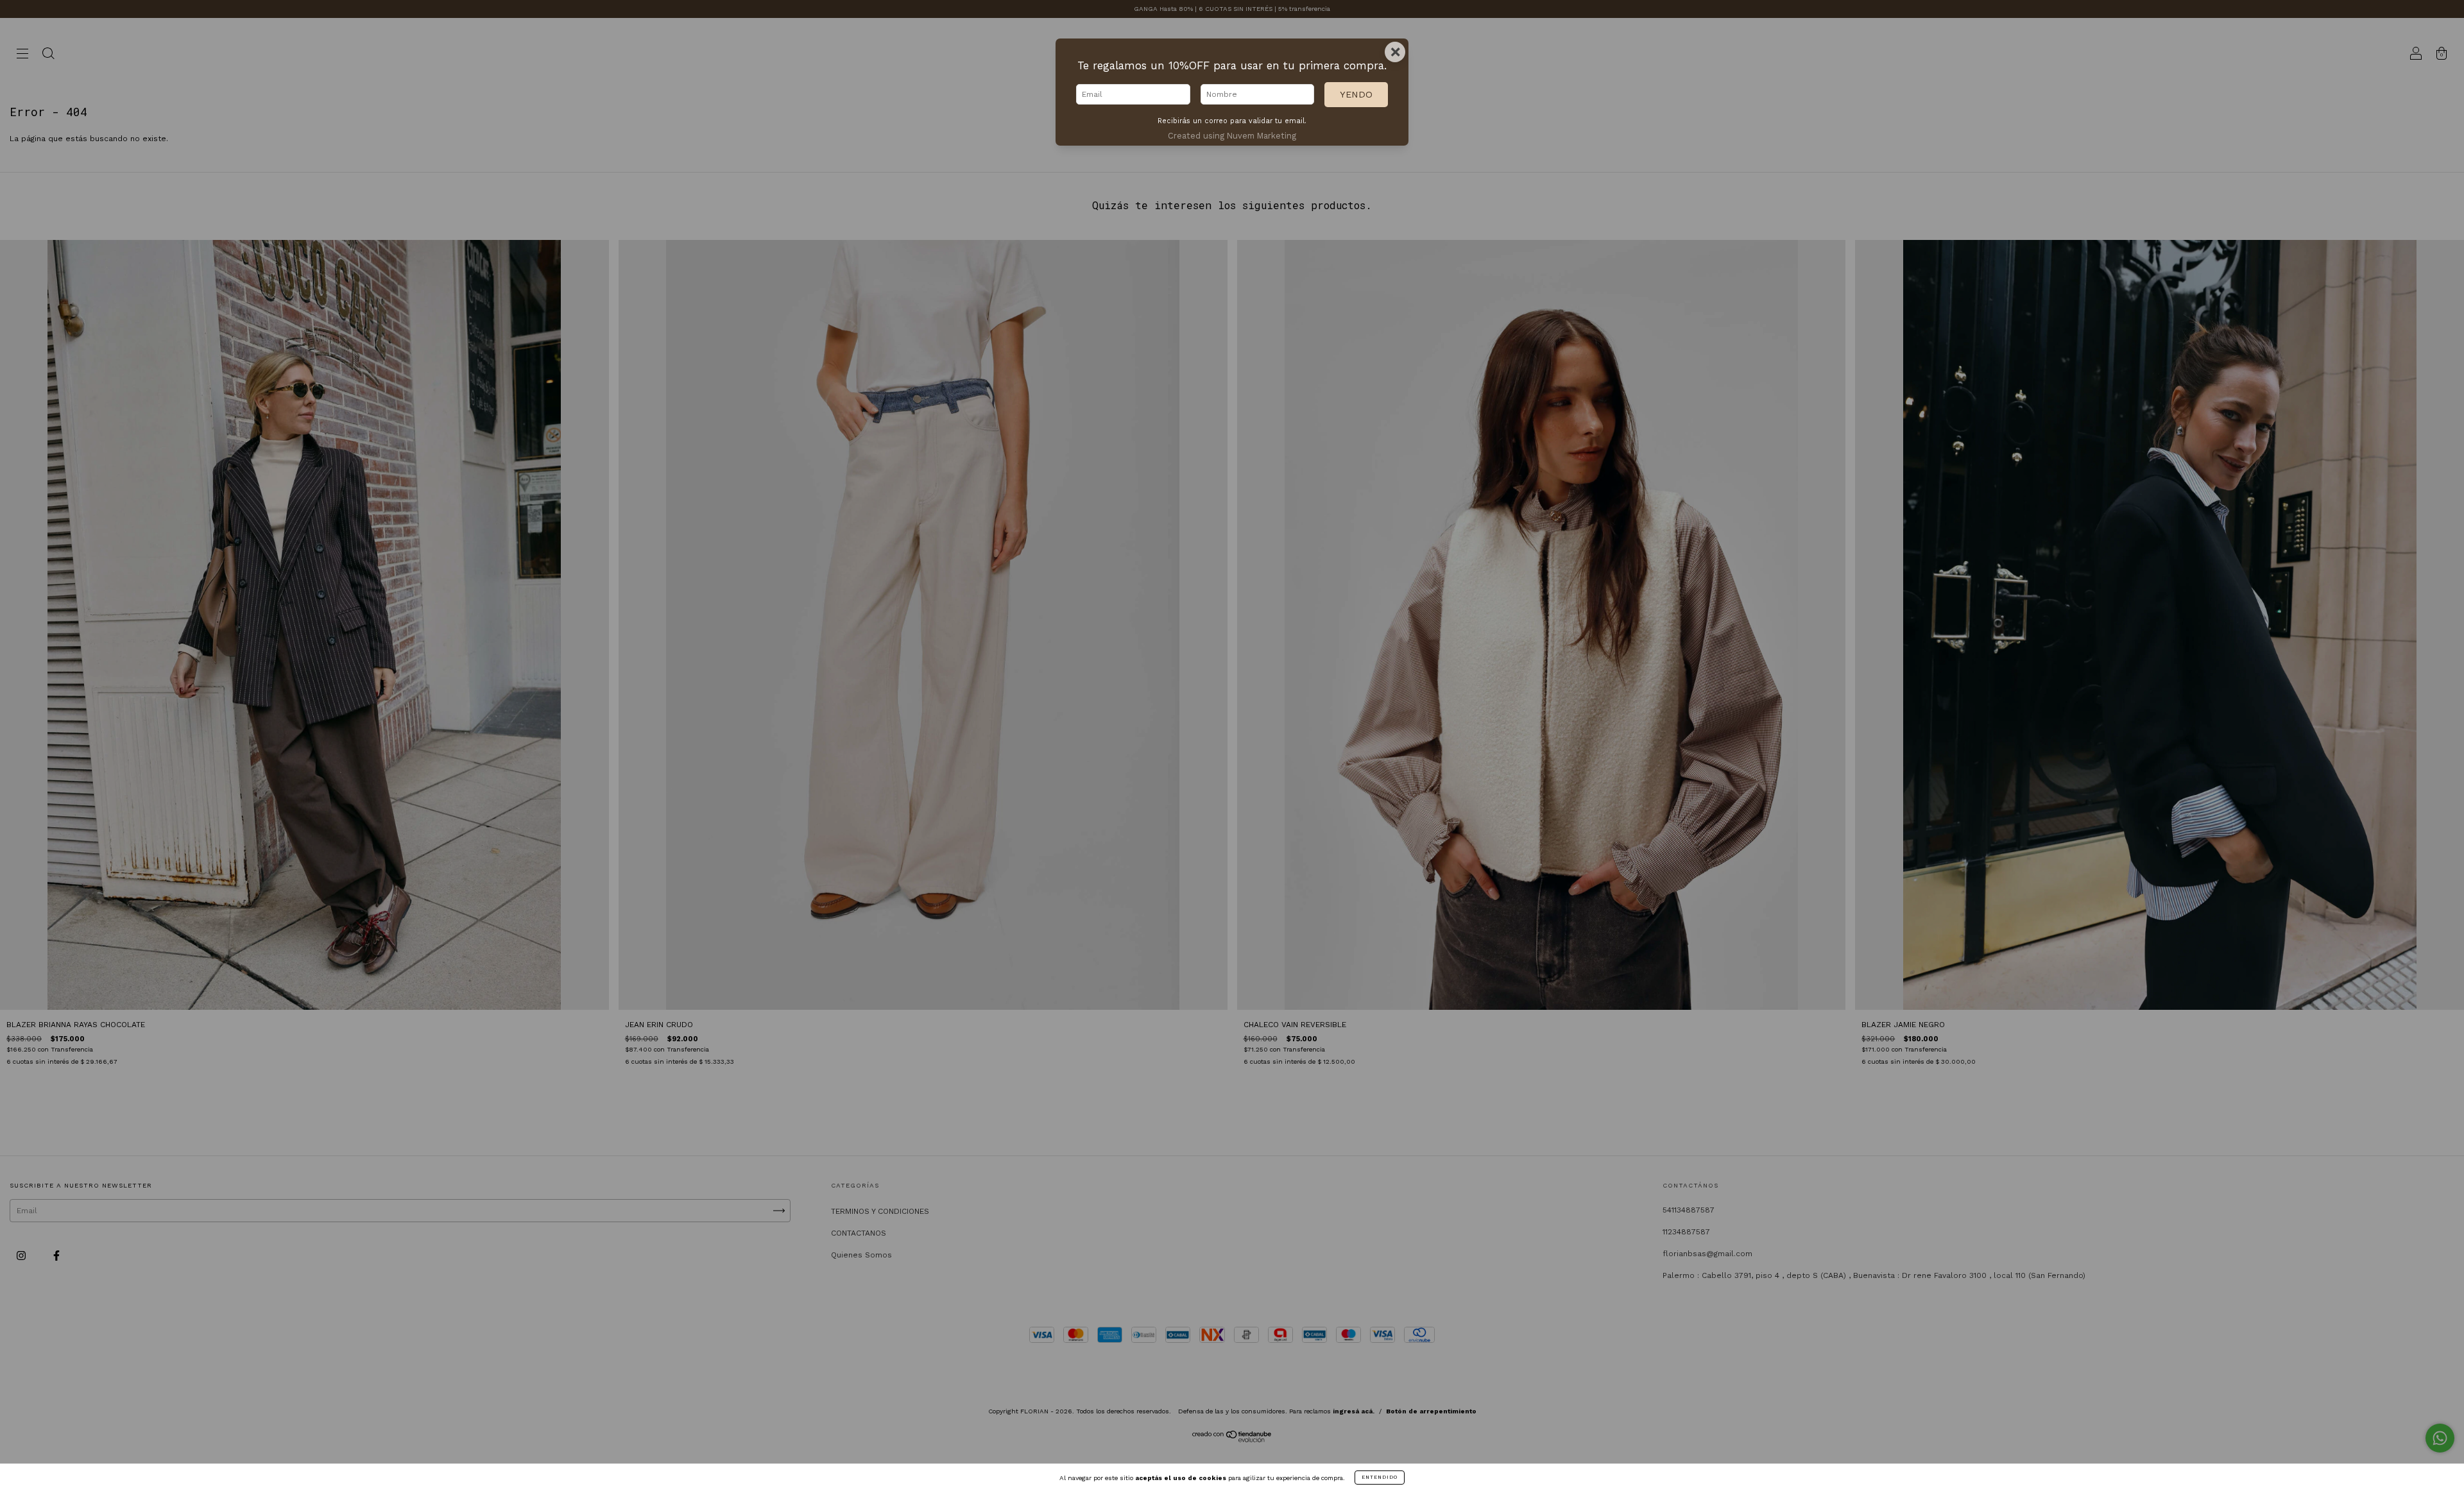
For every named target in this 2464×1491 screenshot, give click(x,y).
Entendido (1380, 1477)
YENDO (1356, 94)
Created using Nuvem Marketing (1232, 136)
